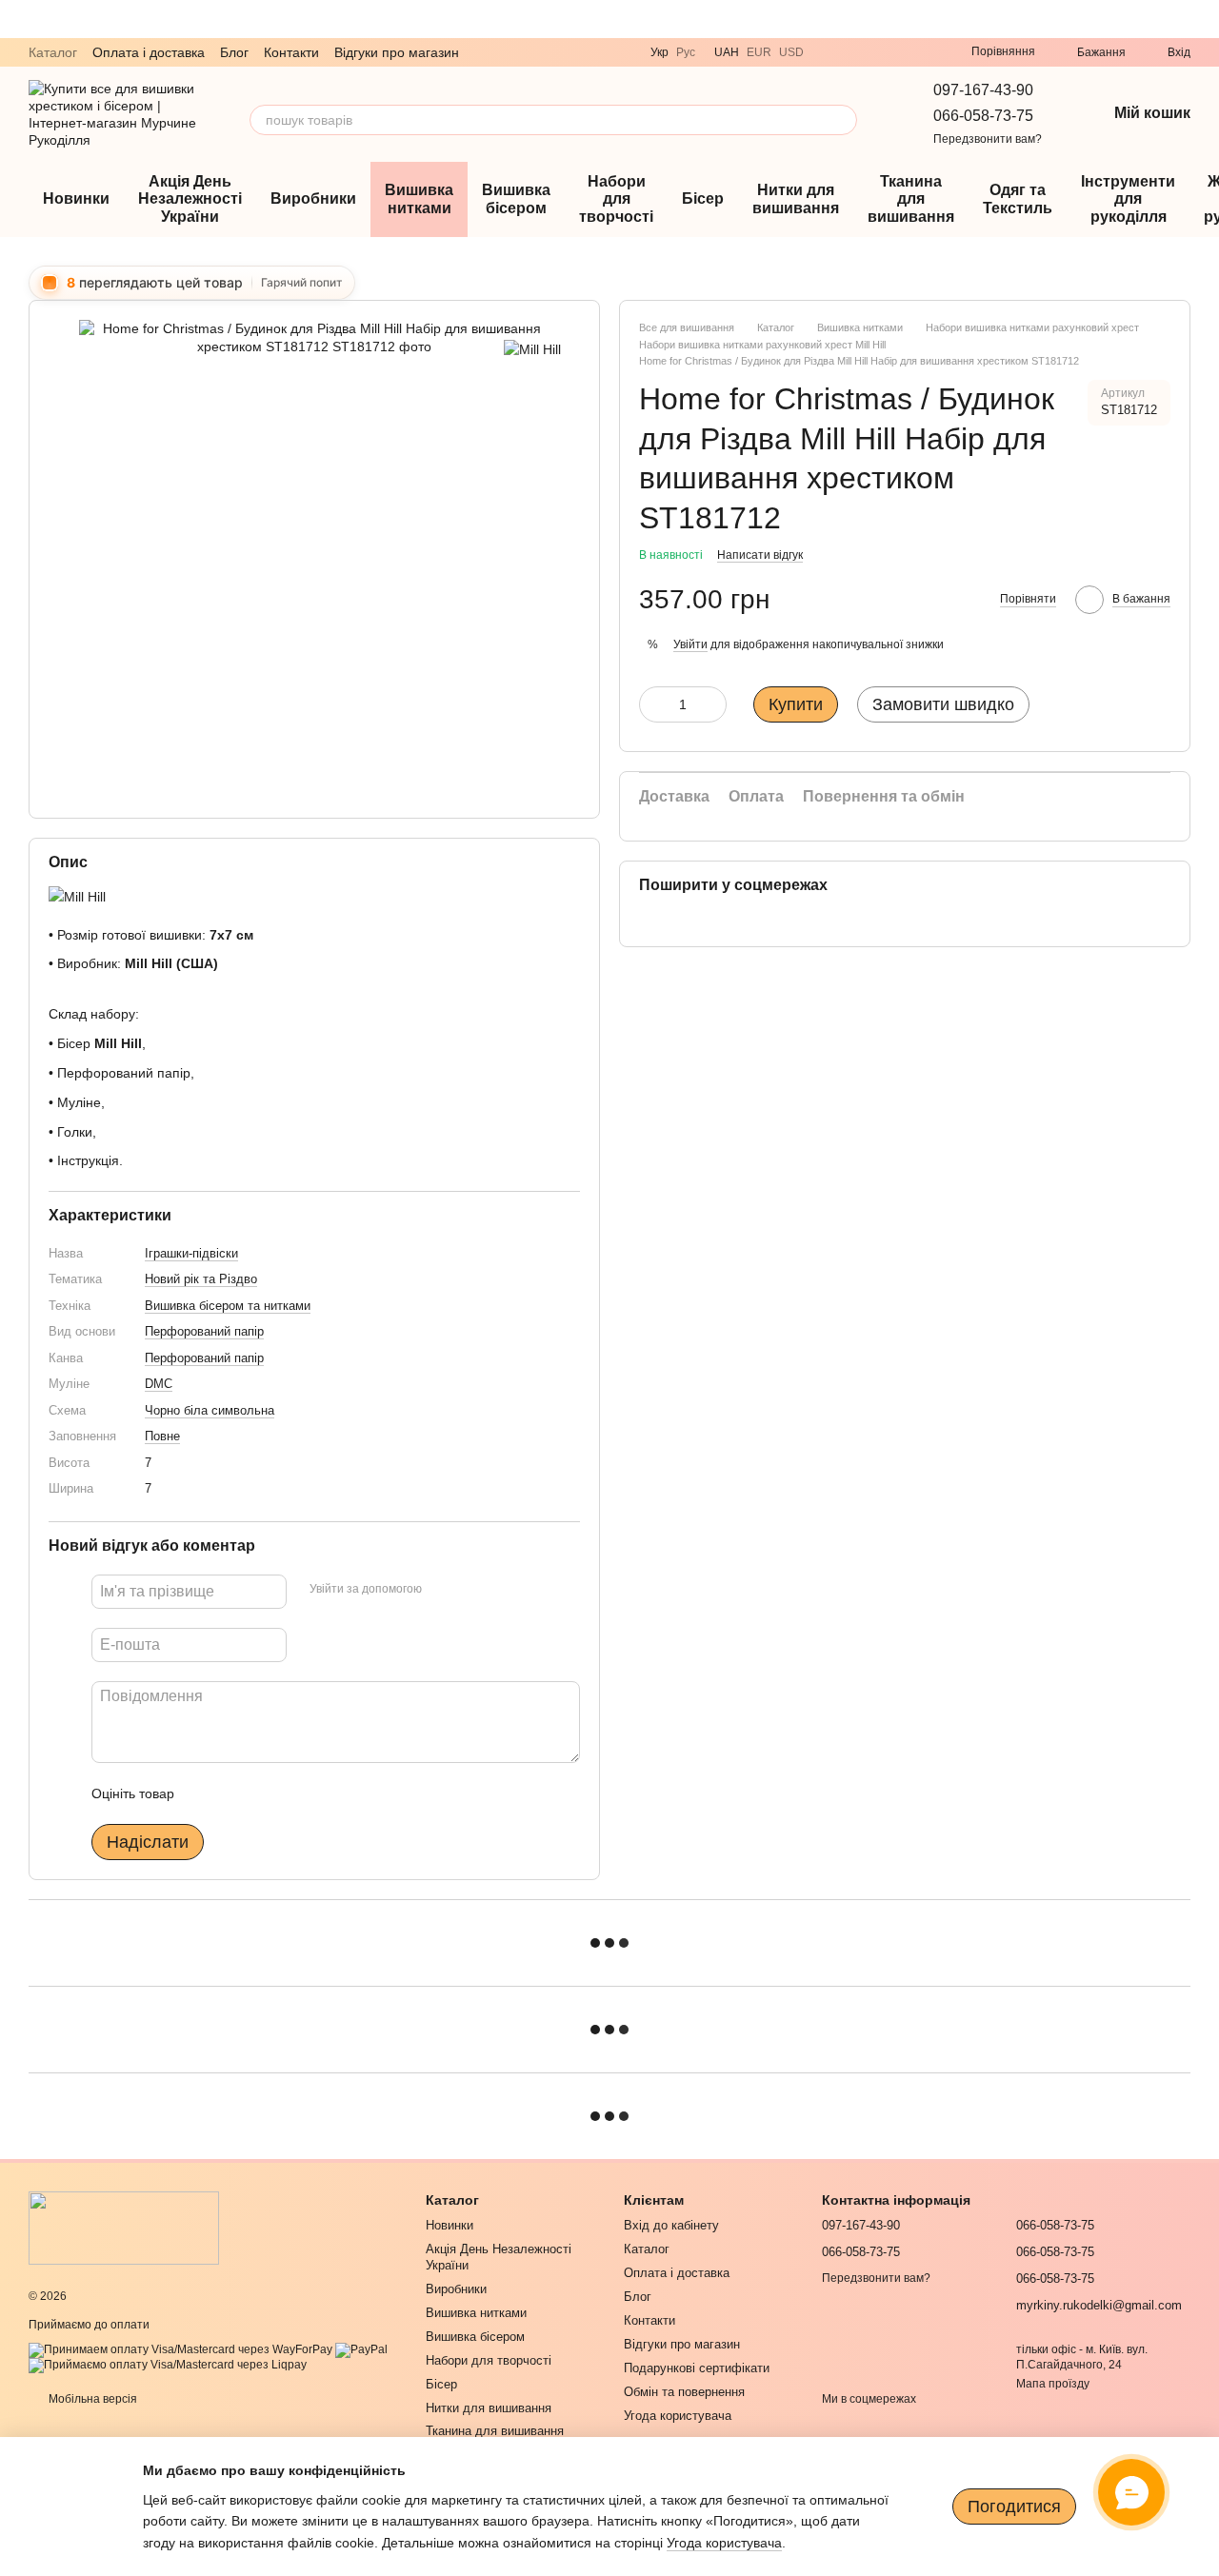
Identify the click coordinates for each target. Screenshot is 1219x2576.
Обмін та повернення (684, 2392)
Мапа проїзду (1053, 2384)
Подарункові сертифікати (697, 2368)
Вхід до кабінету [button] (671, 2225)
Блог (234, 52)
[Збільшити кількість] (712, 704)
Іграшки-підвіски (191, 1252)
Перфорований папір (204, 1331)
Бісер (703, 198)
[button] (1204, 19)
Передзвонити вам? (988, 139)
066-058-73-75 (983, 116)
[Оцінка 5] (328, 1793)
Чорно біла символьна (210, 1409)
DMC (159, 1384)
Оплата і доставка (149, 52)
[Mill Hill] (532, 348)
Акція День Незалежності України (190, 199)
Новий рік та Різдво (201, 1279)
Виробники (313, 198)
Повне (162, 1436)
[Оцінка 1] (206, 1793)
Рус (686, 52)
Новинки (76, 198)
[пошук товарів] (842, 120)
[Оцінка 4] (297, 1793)
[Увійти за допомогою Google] (473, 1589)
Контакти (291, 52)
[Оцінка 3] (267, 1793)
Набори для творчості (616, 199)
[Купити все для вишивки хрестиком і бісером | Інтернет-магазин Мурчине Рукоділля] (124, 2228)
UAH (727, 52)
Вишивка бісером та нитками (228, 1305)
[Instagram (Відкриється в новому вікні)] (899, 52)
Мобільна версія (91, 2399)
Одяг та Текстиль (1018, 198)
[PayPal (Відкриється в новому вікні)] (361, 2349)
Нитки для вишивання (796, 198)
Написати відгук (760, 555)
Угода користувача (678, 2416)
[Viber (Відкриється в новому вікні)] (830, 52)
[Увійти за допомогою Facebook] (443, 1589)
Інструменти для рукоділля (1128, 199)
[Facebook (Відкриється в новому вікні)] (922, 52)
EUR (759, 52)
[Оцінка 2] (236, 1793)
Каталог (53, 52)
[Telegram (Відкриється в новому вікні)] (853, 52)
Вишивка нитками (419, 198)
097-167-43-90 (983, 90)
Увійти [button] (690, 644)
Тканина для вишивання (911, 199)
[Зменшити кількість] (653, 704)
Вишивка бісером (516, 198)
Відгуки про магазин (397, 52)
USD (791, 52)
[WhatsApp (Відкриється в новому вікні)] (876, 52)
